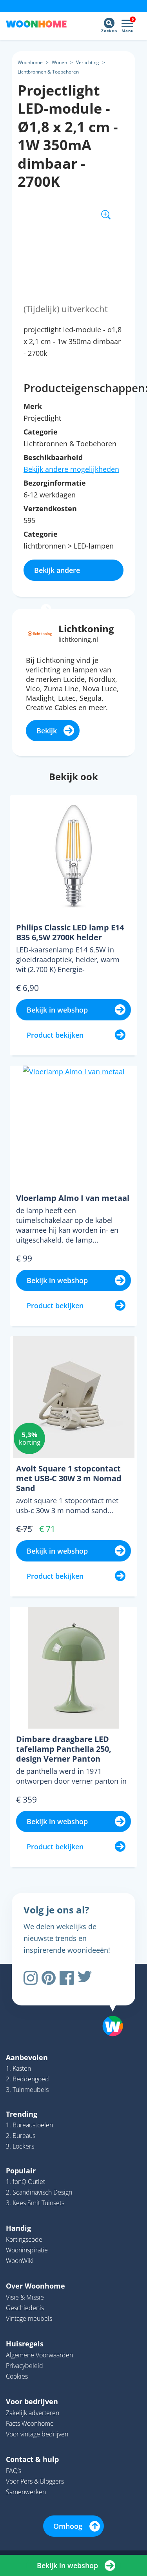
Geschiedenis (25, 2308)
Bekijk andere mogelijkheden (71, 469)
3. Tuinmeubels (27, 2090)
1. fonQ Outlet (25, 2182)
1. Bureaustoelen (29, 2125)
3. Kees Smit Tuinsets (35, 2203)
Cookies (17, 2376)
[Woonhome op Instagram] (31, 1978)
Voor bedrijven (32, 2401)
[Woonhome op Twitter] (85, 1978)
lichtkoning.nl (78, 639)
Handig (18, 2228)
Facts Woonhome (30, 2423)
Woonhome (30, 62)
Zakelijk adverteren (33, 2413)
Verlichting (88, 62)
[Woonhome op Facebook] (67, 1978)
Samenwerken (26, 2492)
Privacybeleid (24, 2366)
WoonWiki (20, 2261)
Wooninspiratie (27, 2250)
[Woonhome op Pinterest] (49, 1978)
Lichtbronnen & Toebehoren (48, 72)
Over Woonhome (35, 2286)
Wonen (59, 62)
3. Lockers (20, 2146)
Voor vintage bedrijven (37, 2434)
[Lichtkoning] (40, 633)
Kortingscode (24, 2239)
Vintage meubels (29, 2318)
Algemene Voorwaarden (39, 2355)
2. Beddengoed (27, 2079)
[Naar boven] (109, 2006)
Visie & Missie (25, 2297)
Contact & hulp (32, 2459)
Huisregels (25, 2344)
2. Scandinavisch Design (39, 2192)
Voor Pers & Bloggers (35, 2481)
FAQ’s (14, 2471)
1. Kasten (18, 2068)
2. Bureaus (21, 2136)
